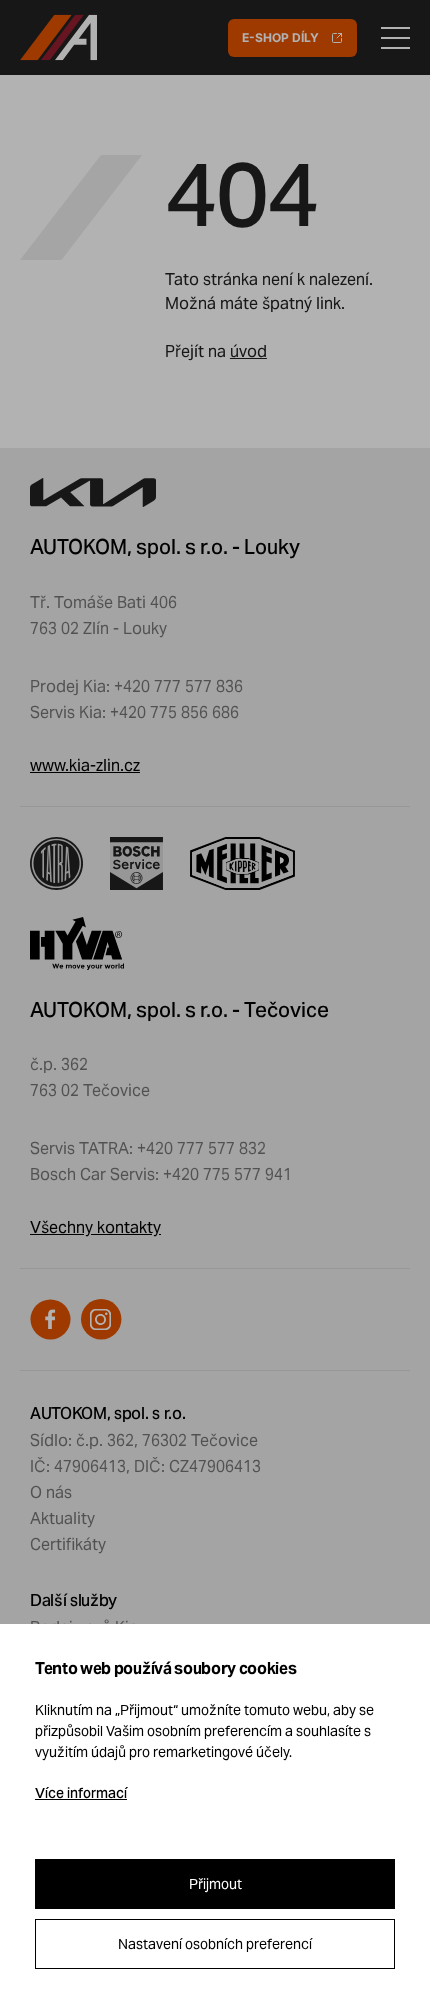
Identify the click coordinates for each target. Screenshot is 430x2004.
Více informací (81, 1793)
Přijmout (215, 1884)
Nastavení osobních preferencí (215, 1944)
